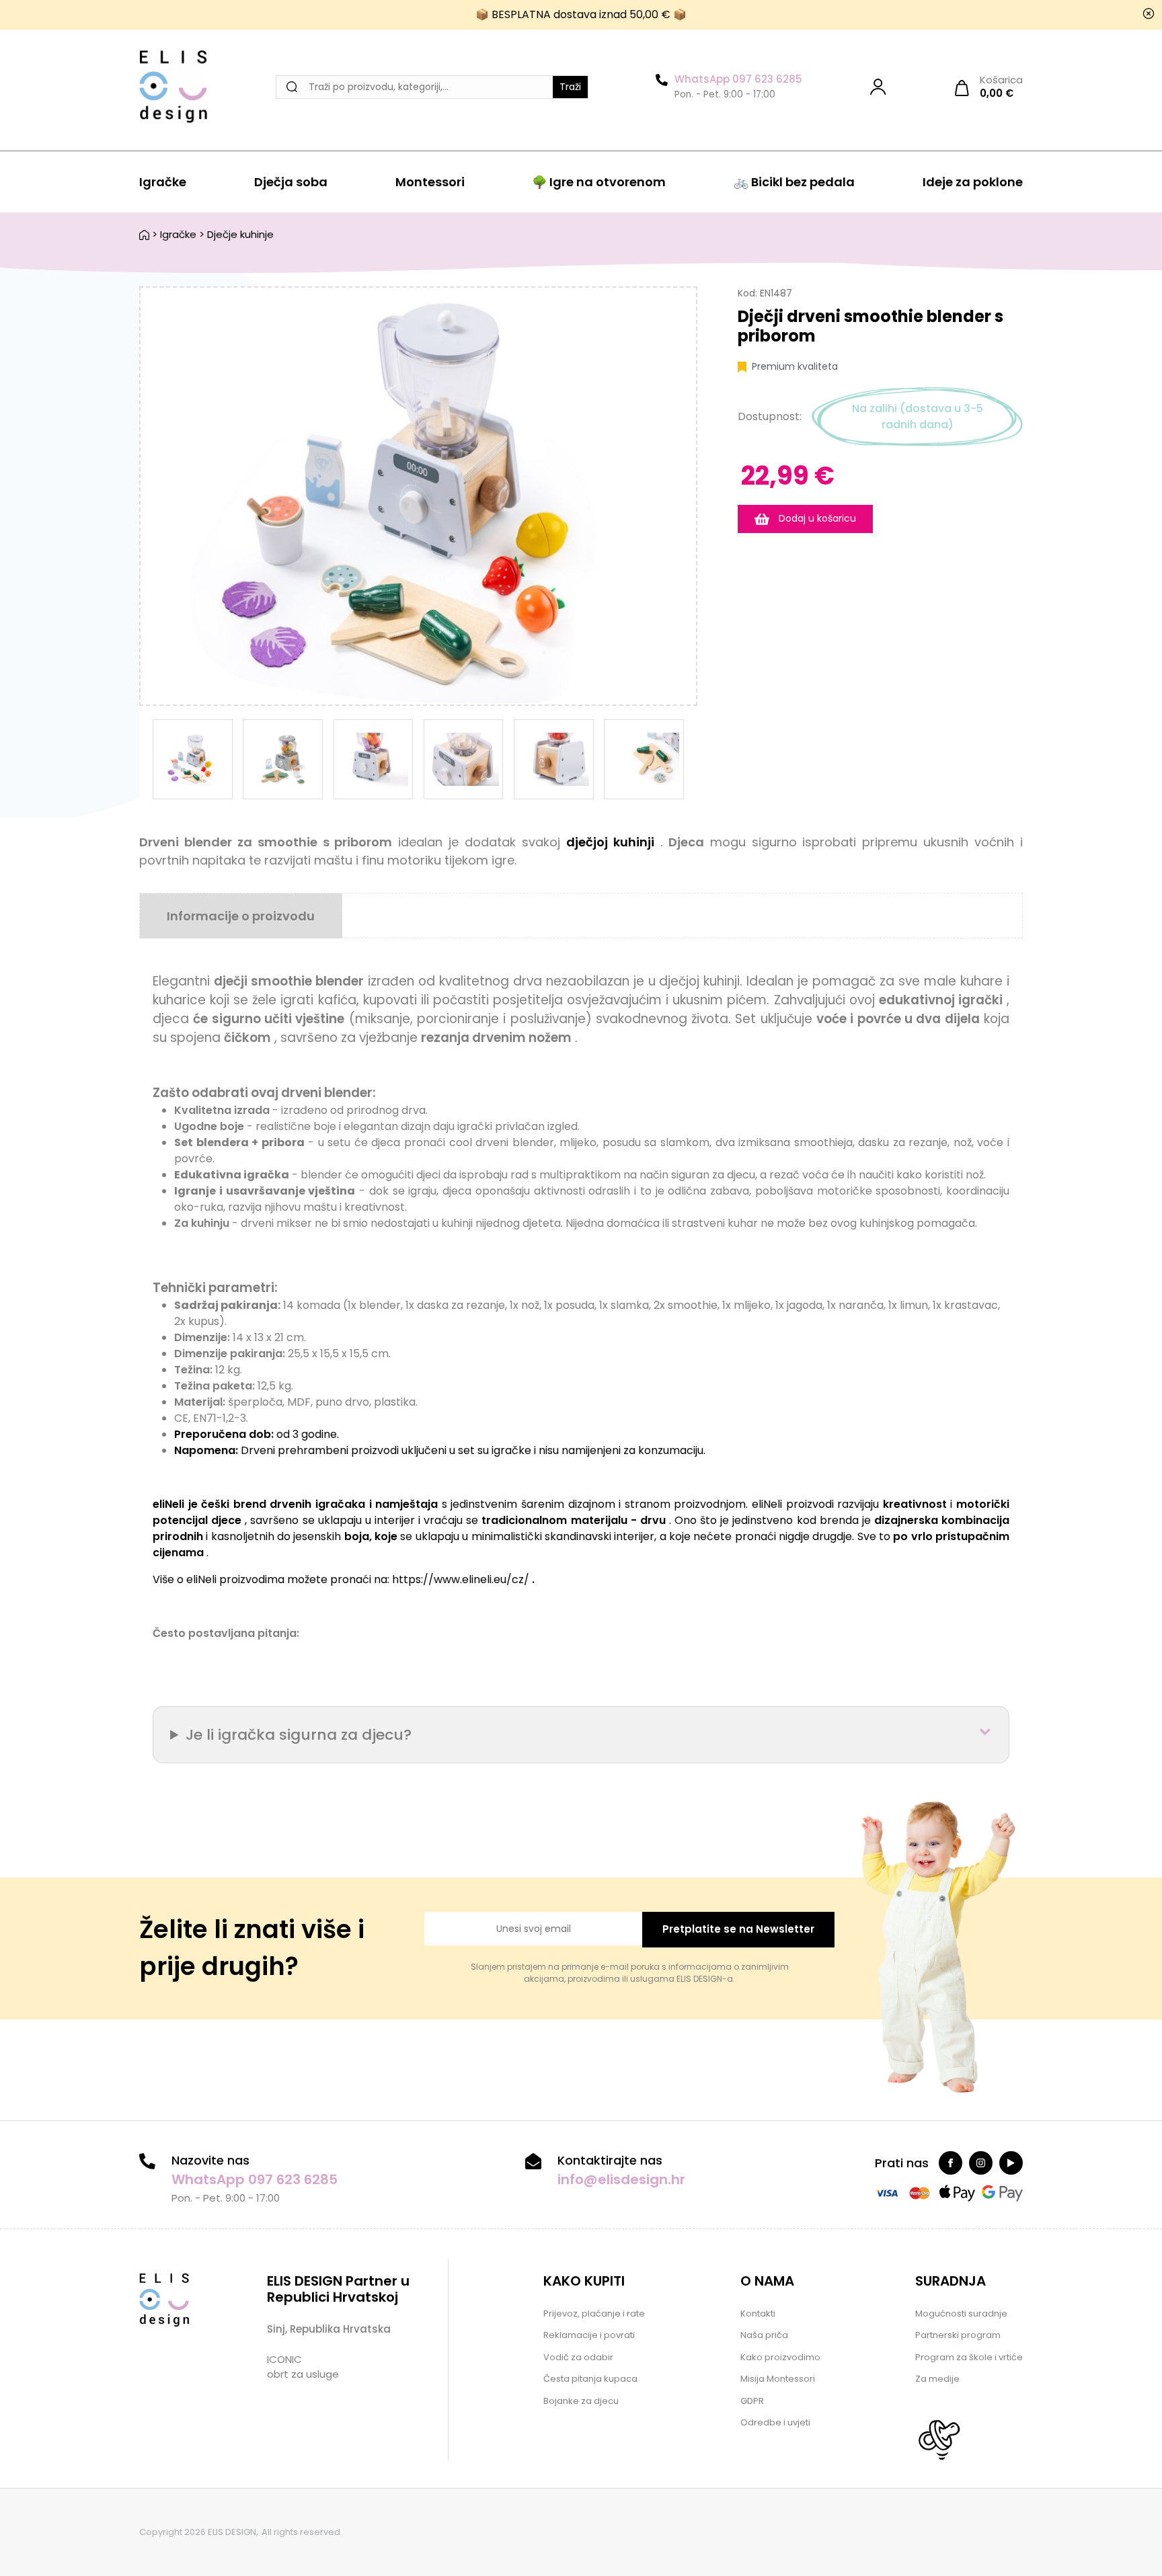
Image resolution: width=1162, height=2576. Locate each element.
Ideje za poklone (973, 182)
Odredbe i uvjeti (775, 2422)
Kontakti (758, 2313)
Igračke (163, 182)
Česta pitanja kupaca (590, 2379)
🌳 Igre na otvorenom (599, 182)
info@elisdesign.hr (621, 2179)
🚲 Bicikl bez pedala (794, 182)
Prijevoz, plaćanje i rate (594, 2313)
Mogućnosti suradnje (961, 2313)
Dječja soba (291, 182)
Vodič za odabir (578, 2357)
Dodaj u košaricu (816, 518)
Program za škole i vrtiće (969, 2357)
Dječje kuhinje (240, 234)
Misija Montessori (778, 2379)
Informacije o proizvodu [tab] (241, 916)
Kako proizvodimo (780, 2357)
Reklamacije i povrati (589, 2335)
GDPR (752, 2401)
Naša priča (764, 2335)
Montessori (430, 182)
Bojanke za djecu (581, 2401)
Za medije (937, 2379)
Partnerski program (958, 2335)
